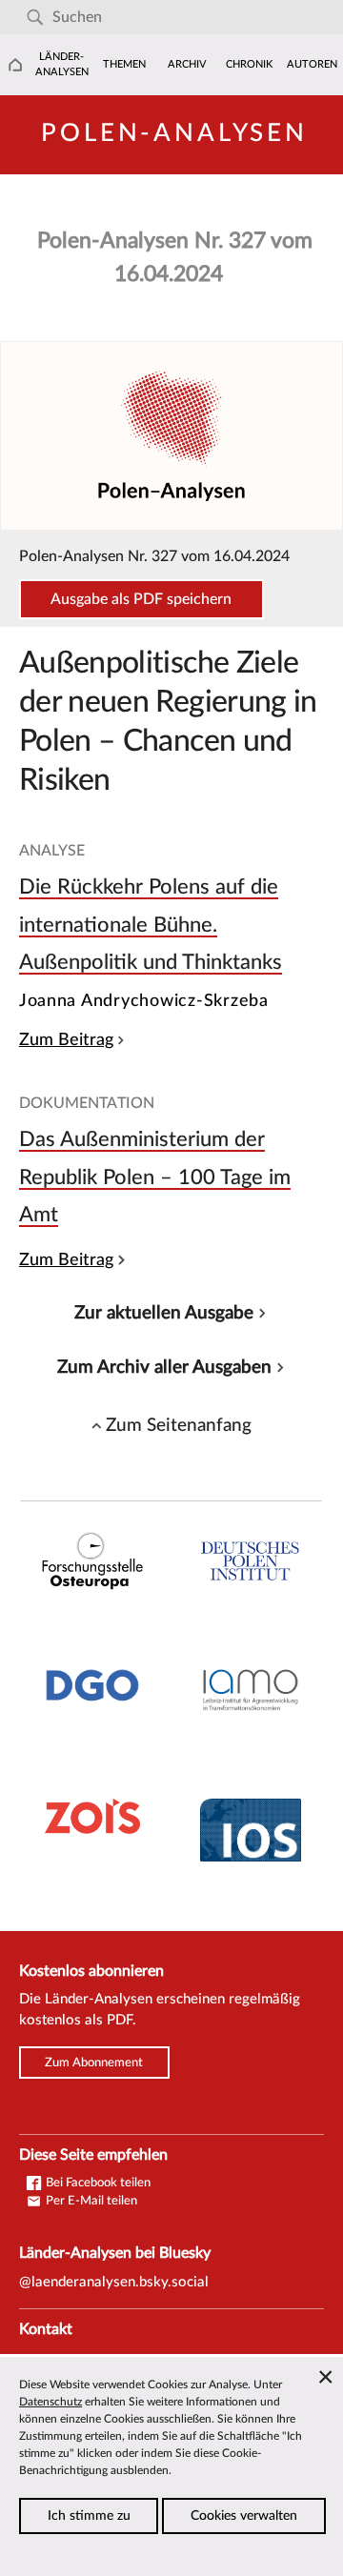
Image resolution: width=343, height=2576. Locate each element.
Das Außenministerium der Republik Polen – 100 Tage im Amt (155, 1177)
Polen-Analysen (174, 133)
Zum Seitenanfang (179, 1425)
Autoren (312, 64)
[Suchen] (35, 18)
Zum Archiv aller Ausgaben (164, 1367)
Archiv (187, 64)
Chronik (249, 64)
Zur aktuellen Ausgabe (164, 1313)
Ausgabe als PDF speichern (141, 599)
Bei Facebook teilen (97, 2183)
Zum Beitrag (66, 1040)
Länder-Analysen (62, 64)
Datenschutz (50, 2402)
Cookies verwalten (244, 2516)
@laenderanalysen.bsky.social (114, 2282)
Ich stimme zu (89, 2516)
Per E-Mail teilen (90, 2201)
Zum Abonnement (94, 2063)
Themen (124, 64)
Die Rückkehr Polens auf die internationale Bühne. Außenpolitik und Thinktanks (151, 925)
